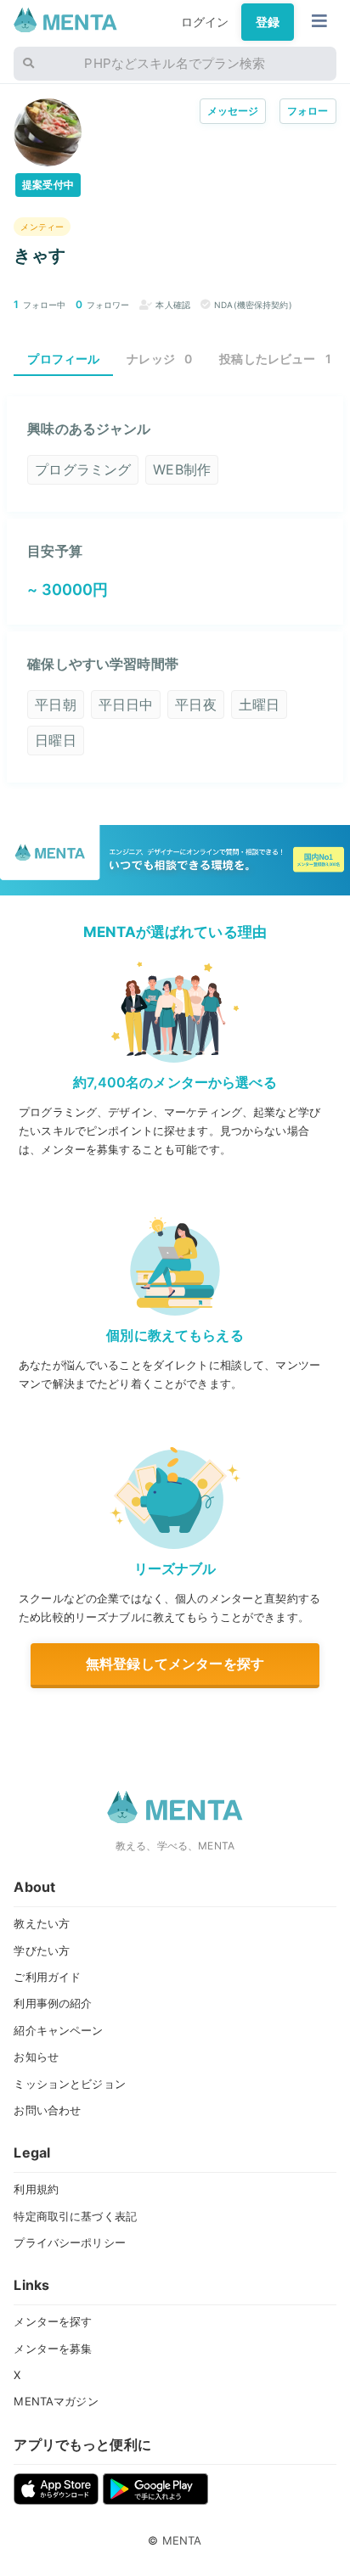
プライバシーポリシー (69, 2242)
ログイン (205, 22)
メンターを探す (53, 2321)
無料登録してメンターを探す (175, 1664)
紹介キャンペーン (58, 2030)
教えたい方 (42, 1923)
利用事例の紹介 (53, 2003)
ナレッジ (159, 359)
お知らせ (36, 2057)
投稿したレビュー (275, 359)
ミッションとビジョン (69, 2084)
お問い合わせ (47, 2110)
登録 (268, 22)
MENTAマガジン (56, 2401)
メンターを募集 (53, 2349)
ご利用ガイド (47, 1977)
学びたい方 (42, 1950)
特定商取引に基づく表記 (75, 2216)
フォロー (308, 111)
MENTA (182, 2540)
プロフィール (63, 359)
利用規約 (36, 2189)
